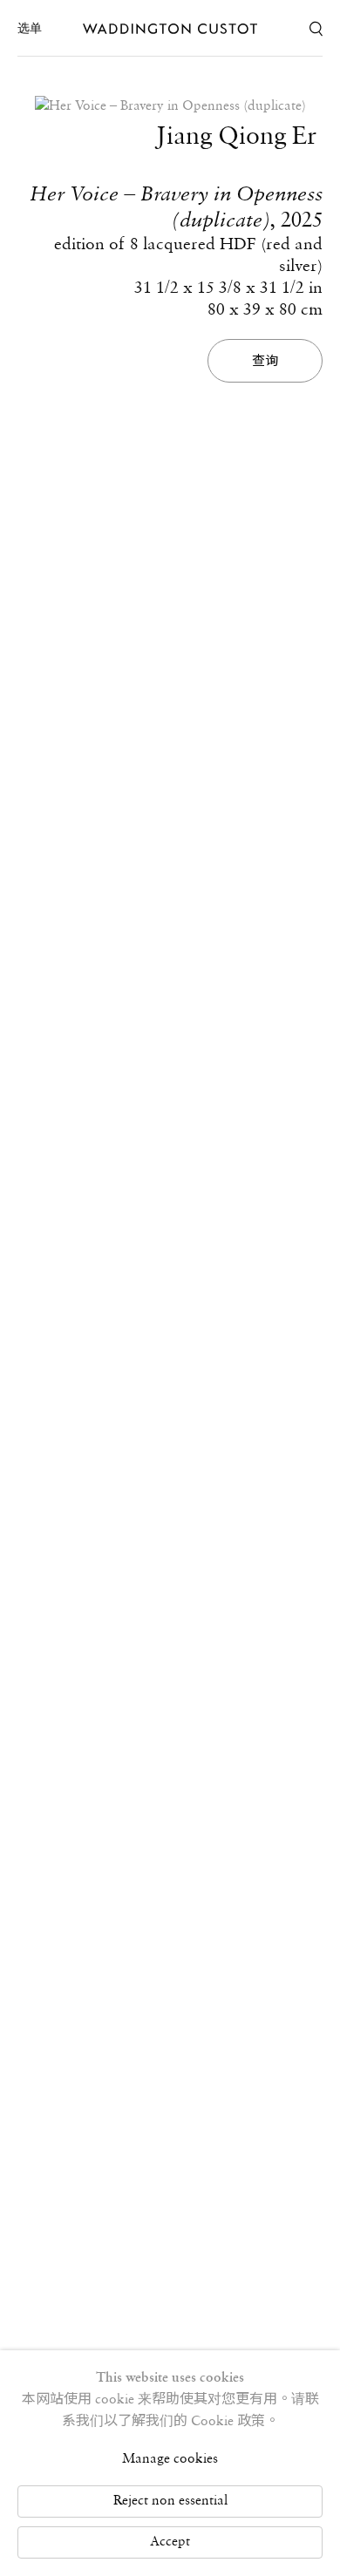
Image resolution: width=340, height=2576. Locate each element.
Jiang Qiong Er (236, 137)
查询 (265, 361)
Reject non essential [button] (170, 2501)
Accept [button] (170, 2542)
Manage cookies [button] (170, 2459)
